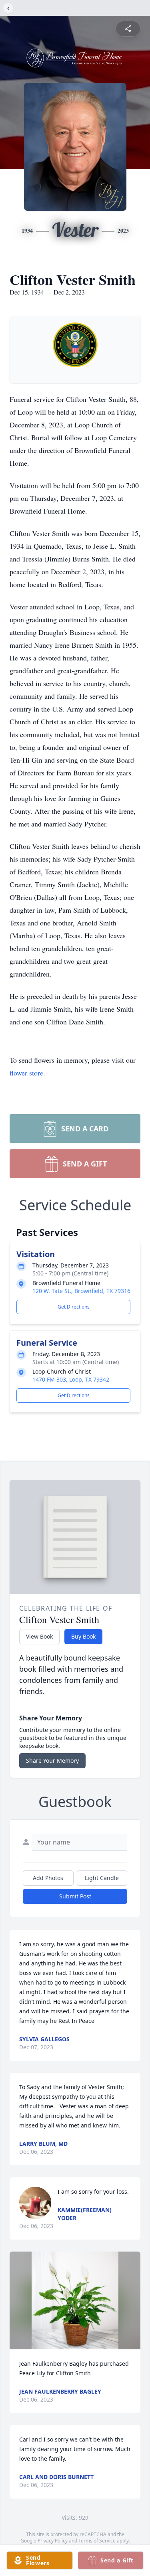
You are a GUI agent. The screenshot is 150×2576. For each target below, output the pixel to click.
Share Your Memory (52, 1760)
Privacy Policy (53, 2541)
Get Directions (74, 1307)
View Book (39, 1636)
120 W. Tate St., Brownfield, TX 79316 (81, 1291)
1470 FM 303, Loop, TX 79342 (71, 1379)
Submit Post (75, 1896)
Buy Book (83, 1636)
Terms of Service (97, 2541)
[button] (75, 2300)
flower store (26, 1073)
